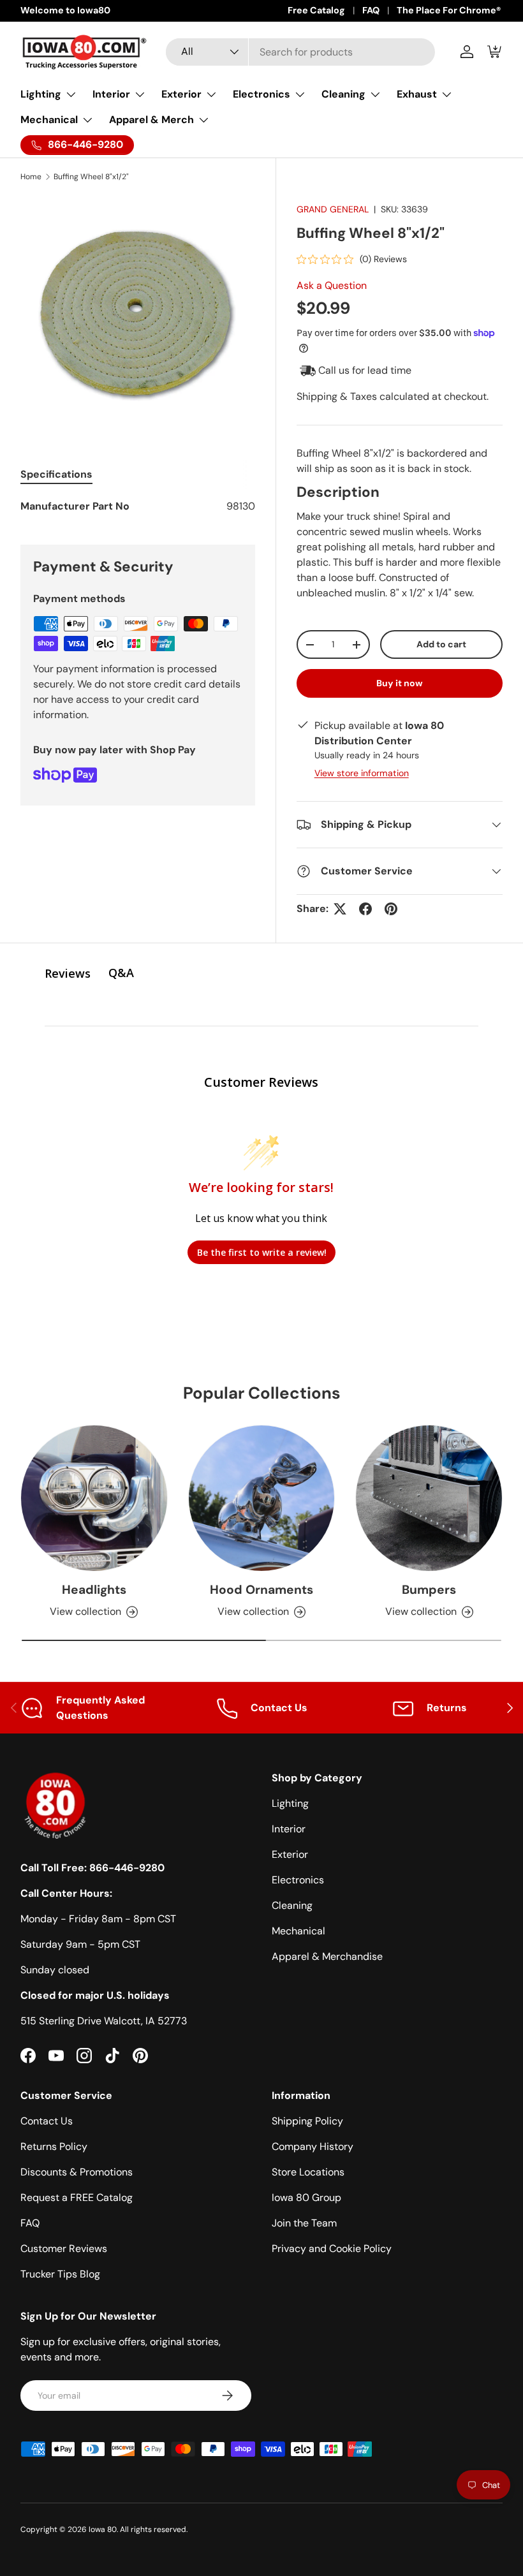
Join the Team (304, 2223)
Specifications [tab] (56, 474)
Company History (313, 2146)
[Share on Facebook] (365, 909)
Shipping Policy (307, 2121)
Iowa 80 (103, 2529)
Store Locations (308, 2172)
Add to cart (441, 644)
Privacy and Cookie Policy (332, 2248)
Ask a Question (332, 285)
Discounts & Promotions (77, 2172)
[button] (495, 52)
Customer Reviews (64, 2248)
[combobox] (301, 52)
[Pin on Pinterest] (391, 909)
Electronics (298, 1880)
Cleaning (292, 1905)
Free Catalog (316, 10)
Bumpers (429, 1590)
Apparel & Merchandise (327, 1956)
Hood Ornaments (261, 1590)
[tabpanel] (138, 506)
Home (31, 177)
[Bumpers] (429, 1498)
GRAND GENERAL (333, 209)
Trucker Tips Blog (60, 2274)
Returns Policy (54, 2146)
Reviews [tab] (68, 973)
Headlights (94, 1590)
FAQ (371, 10)
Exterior (290, 1854)
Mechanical (298, 1931)
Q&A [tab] (121, 973)
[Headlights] (94, 1498)
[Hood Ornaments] (262, 1498)
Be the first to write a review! (262, 1252)
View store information (362, 773)
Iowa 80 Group (306, 2197)
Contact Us (47, 2121)
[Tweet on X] (340, 909)
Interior (289, 1829)
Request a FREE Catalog (77, 2197)
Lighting (290, 1803)
